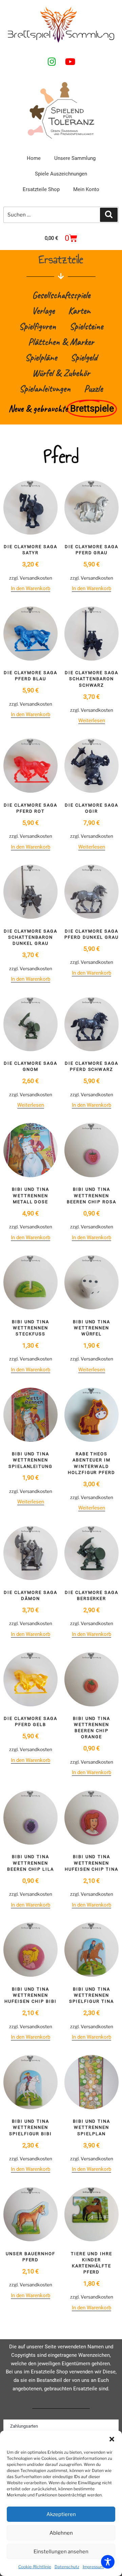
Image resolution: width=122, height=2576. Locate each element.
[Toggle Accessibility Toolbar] (108, 2562)
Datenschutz (67, 2567)
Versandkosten (36, 578)
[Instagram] (52, 61)
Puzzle (93, 388)
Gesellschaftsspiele (61, 295)
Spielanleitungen (45, 388)
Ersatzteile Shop (41, 189)
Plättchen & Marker (61, 342)
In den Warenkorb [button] (30, 588)
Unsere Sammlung (75, 158)
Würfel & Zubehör (61, 373)
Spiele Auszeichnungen (61, 174)
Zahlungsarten (24, 2426)
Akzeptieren (61, 2514)
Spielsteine (86, 326)
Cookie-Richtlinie (35, 2567)
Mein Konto (86, 189)
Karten (79, 310)
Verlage (43, 310)
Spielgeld (84, 357)
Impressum (93, 2567)
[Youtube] (70, 61)
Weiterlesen (92, 721)
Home (34, 158)
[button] (112, 2439)
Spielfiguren (37, 326)
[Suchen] (109, 215)
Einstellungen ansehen (61, 2552)
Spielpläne (41, 357)
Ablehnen (61, 2533)
